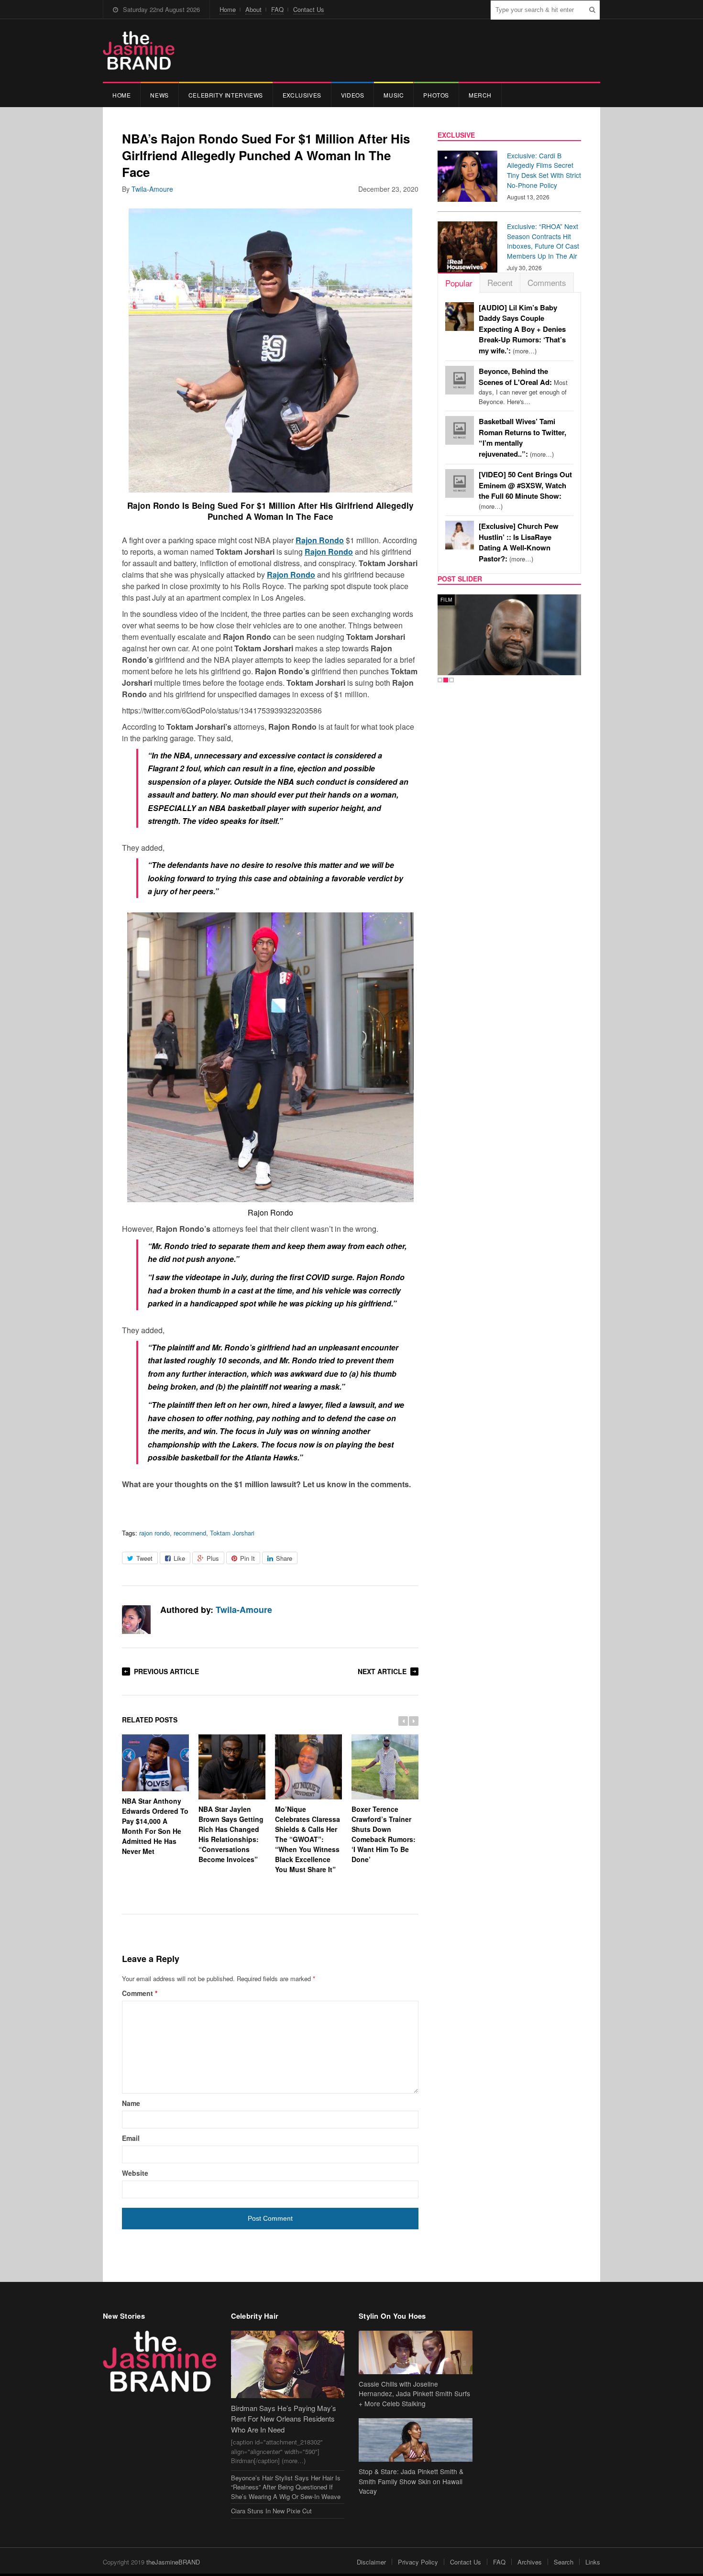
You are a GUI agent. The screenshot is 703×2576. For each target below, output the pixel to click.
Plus (213, 1558)
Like (179, 1558)
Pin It (247, 1558)
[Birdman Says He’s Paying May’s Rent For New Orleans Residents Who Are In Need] (288, 2364)
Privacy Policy (418, 2562)
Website (135, 2173)
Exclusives (302, 95)
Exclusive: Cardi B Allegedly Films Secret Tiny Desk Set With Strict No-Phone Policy (544, 170)
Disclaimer (371, 2562)
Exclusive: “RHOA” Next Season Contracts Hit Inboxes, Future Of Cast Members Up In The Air (543, 241)
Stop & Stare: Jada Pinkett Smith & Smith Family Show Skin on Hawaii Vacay (411, 2481)
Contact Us (309, 9)
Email (131, 2138)
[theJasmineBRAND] (139, 50)
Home (228, 9)
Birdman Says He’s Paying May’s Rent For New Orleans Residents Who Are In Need (284, 2419)
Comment (140, 1993)
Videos (353, 95)
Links (593, 2562)
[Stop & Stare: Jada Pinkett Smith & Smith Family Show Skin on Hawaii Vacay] (416, 2440)
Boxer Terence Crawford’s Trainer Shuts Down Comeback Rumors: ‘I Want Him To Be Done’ (384, 1834)
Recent (500, 282)
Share (284, 1558)
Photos (436, 95)
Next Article (382, 1671)
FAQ (277, 9)
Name (131, 2103)
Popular (459, 283)
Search (564, 2562)
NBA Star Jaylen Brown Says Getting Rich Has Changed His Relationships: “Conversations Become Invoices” (231, 1834)
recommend (190, 1533)
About (253, 9)
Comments (547, 282)
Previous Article (166, 1671)
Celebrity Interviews (226, 95)
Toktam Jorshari (232, 1533)
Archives (530, 2562)
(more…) (522, 329)
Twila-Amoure (152, 189)
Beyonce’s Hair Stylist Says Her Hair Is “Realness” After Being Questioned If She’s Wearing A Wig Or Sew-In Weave (286, 2487)
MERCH (480, 95)
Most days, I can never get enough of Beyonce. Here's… (523, 386)
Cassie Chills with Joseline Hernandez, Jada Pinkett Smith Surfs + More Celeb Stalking (414, 2394)
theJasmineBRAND (173, 2562)
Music (394, 95)
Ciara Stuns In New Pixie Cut (271, 2511)
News (159, 95)
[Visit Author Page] (136, 1620)
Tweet (144, 1558)
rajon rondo (154, 1533)
